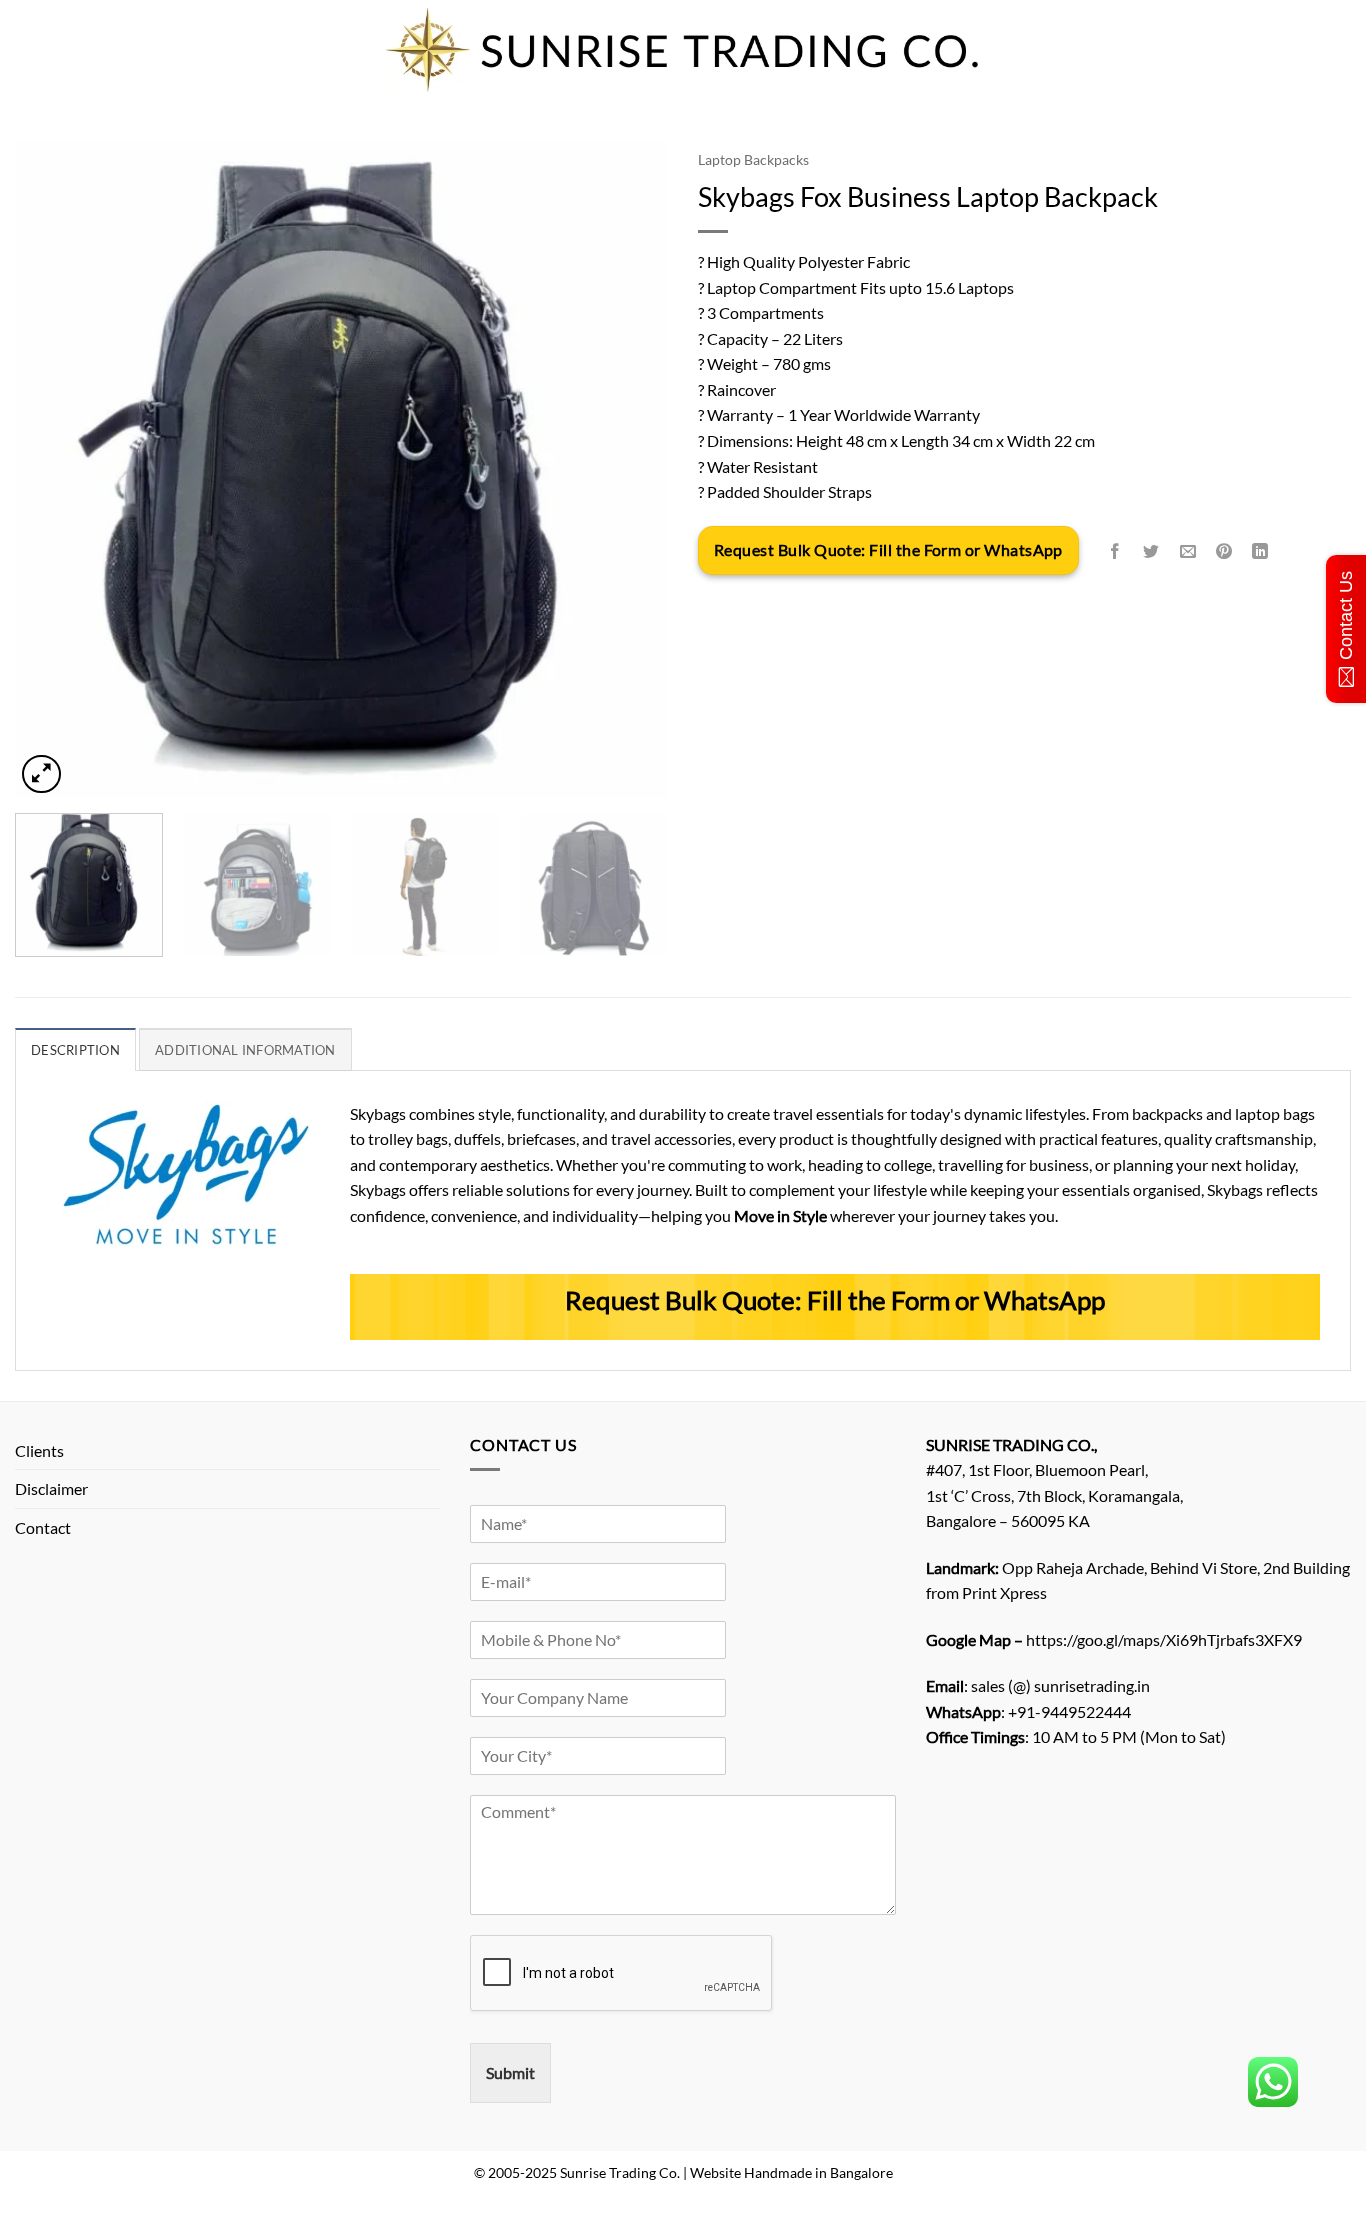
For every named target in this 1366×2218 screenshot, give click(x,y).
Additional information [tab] (245, 1050)
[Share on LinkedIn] (1260, 551)
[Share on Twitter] (1151, 551)
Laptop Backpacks (753, 160)
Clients (39, 1450)
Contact (43, 1527)
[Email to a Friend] (1187, 551)
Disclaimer (51, 1488)
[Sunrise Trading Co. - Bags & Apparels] (683, 50)
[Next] (630, 469)
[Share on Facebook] (1115, 551)
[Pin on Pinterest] (1223, 551)
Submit (510, 2072)
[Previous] (53, 469)
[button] (41, 774)
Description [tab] (75, 1050)
